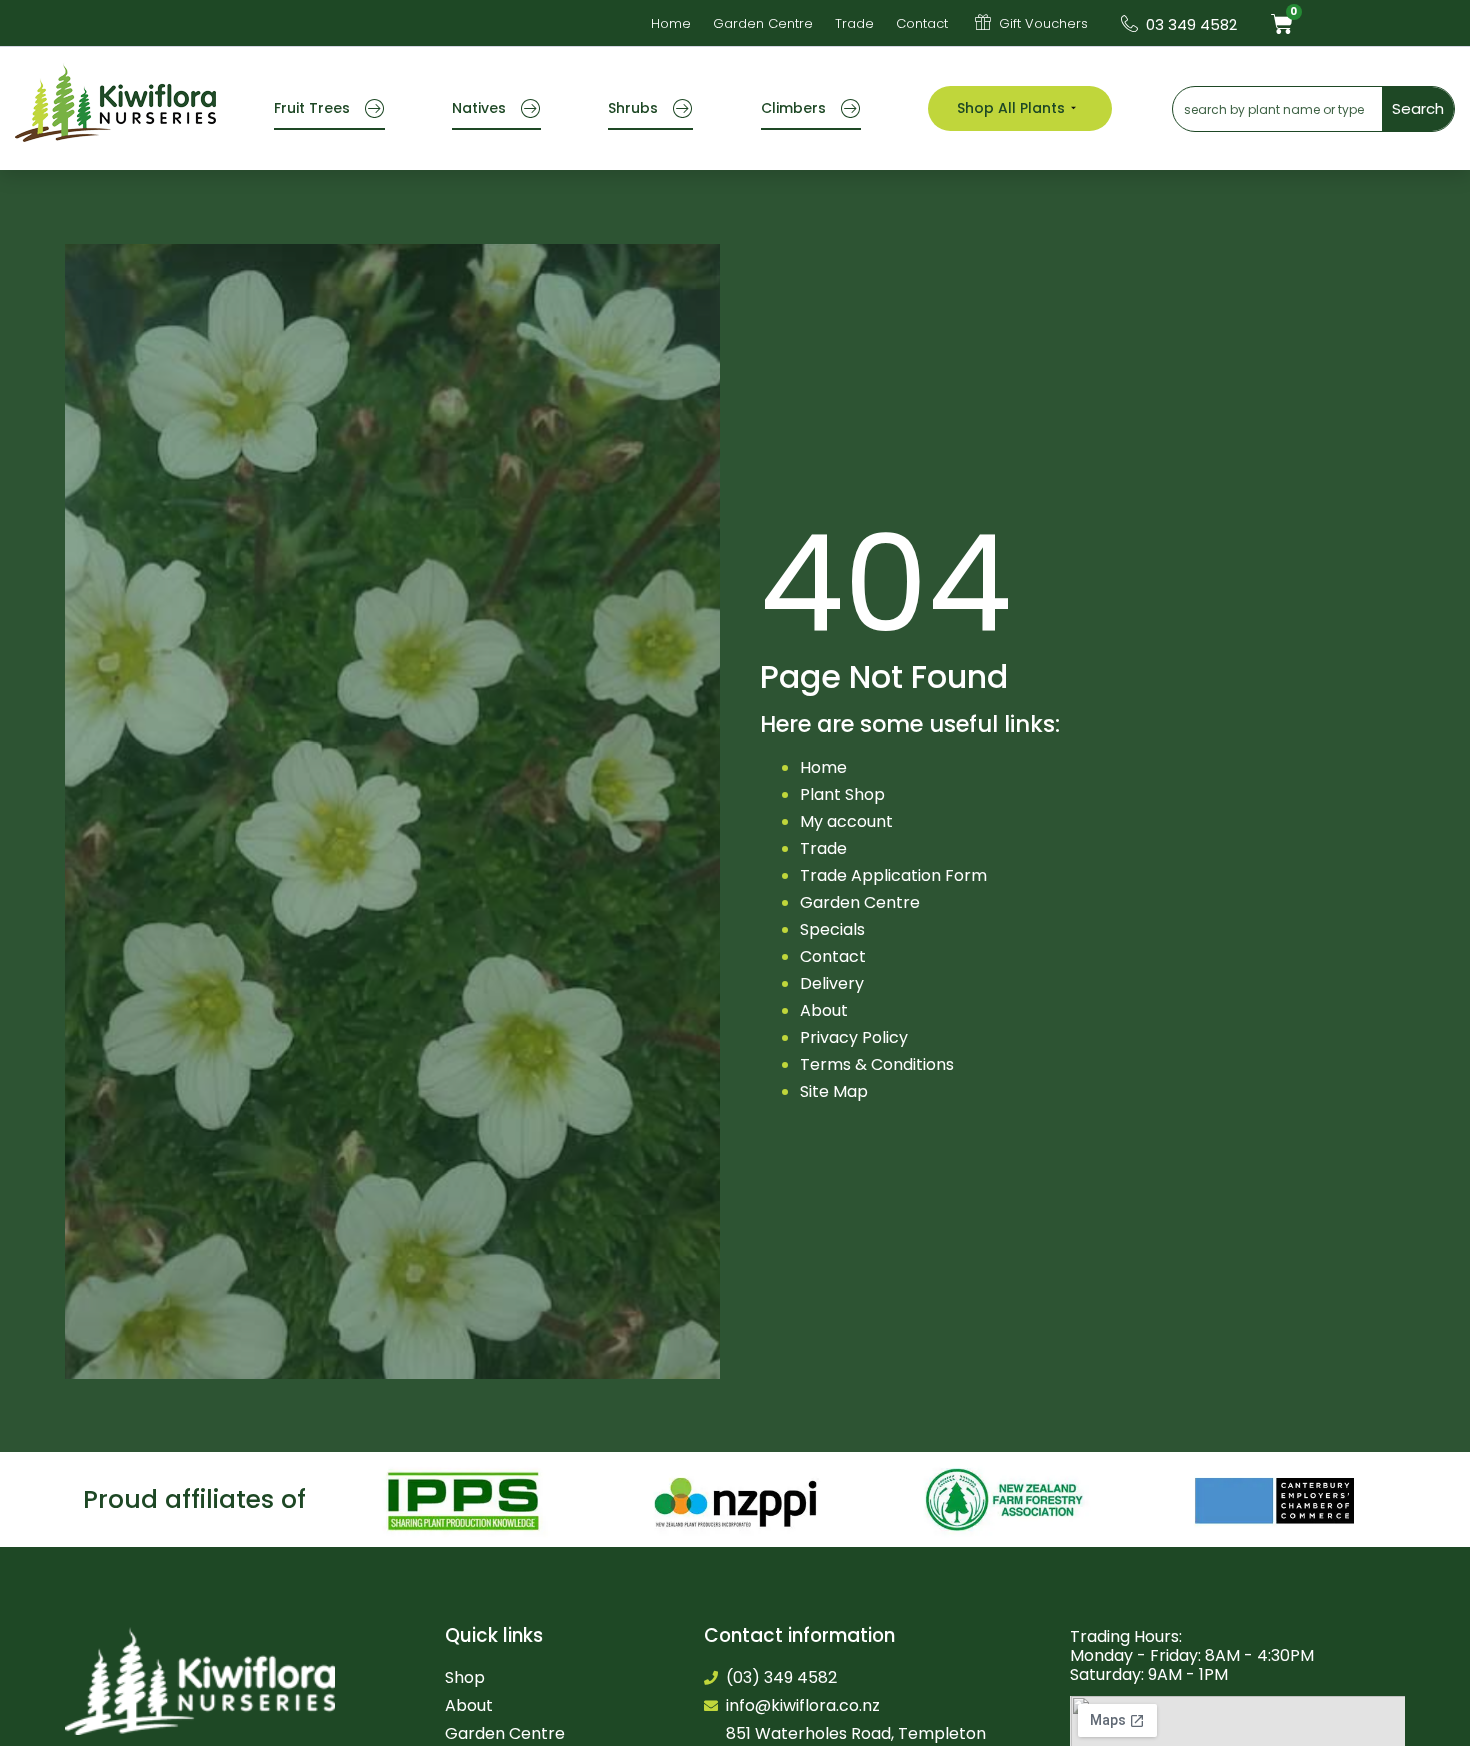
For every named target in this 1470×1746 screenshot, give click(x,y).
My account (846, 821)
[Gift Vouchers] (983, 22)
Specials (832, 929)
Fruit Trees (312, 108)
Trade (823, 848)
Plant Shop (842, 794)
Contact (833, 956)
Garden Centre (860, 902)
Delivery (832, 983)
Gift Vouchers (1043, 23)
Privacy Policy (854, 1037)
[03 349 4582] (1129, 23)
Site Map (834, 1091)
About (824, 1010)
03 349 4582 (1191, 24)
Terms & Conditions (877, 1064)
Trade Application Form (893, 875)
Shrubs (633, 108)
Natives (479, 108)
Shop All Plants (1011, 108)
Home (823, 767)
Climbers (793, 108)
